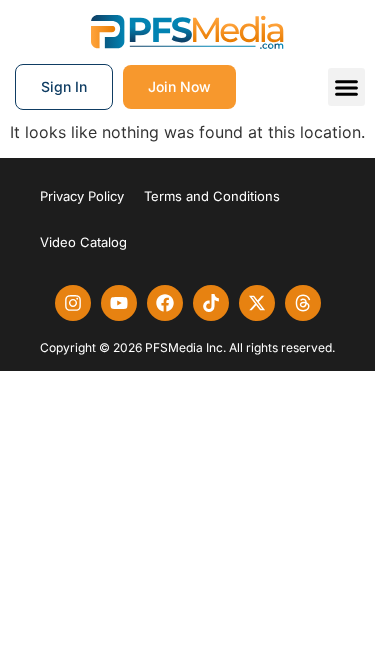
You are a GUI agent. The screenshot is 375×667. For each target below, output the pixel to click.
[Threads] (303, 303)
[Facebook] (165, 303)
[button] (347, 87)
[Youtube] (119, 303)
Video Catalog (83, 242)
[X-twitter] (257, 303)
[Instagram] (73, 303)
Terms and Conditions (212, 196)
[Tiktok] (211, 303)
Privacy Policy (82, 196)
